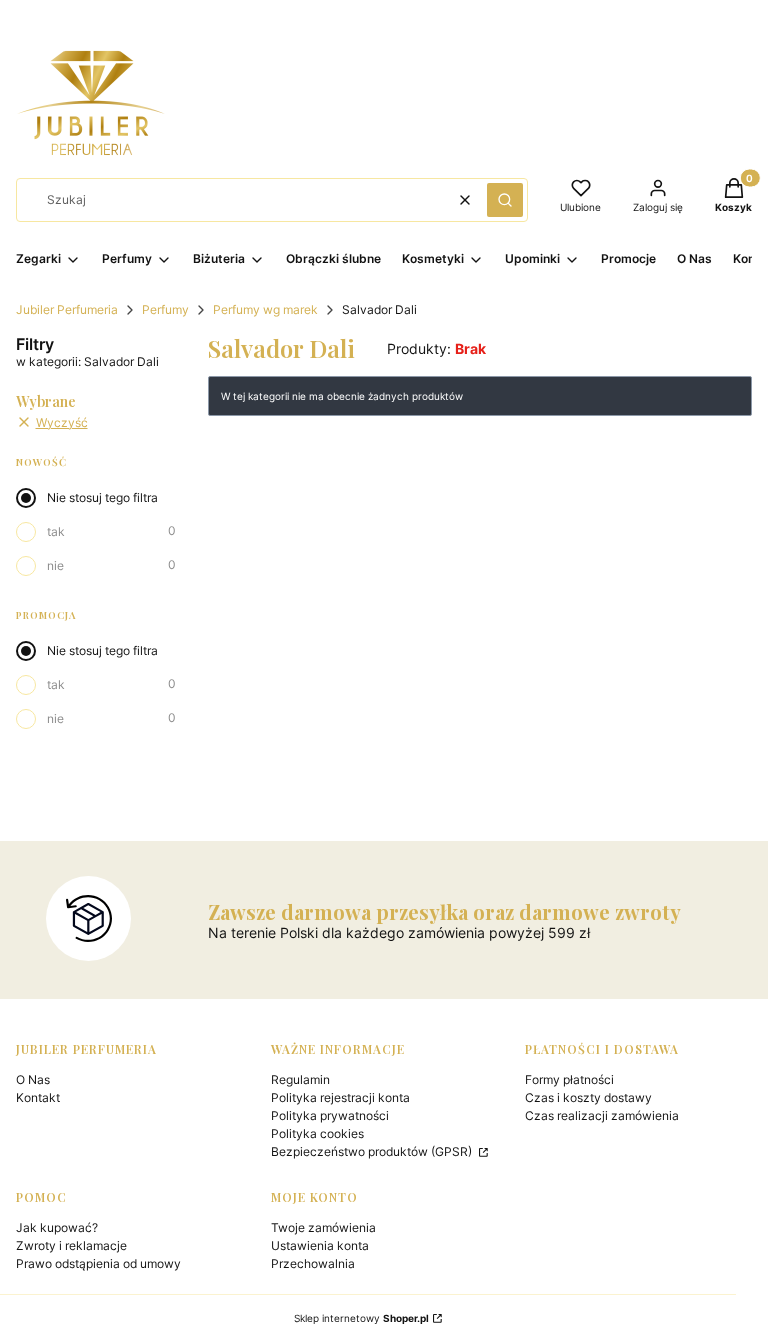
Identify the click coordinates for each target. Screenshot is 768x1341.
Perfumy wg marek (265, 309)
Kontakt (38, 1097)
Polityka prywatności (330, 1115)
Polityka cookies (317, 1133)
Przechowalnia (313, 1263)
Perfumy (165, 309)
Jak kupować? (57, 1227)
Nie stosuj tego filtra (102, 497)
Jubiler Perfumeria (67, 309)
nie (55, 565)
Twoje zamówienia (323, 1227)
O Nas (33, 1079)
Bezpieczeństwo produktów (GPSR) (373, 1151)
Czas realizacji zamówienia (602, 1115)
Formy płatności (569, 1079)
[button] (505, 200)
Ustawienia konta (320, 1245)
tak (56, 531)
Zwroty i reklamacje (71, 1245)
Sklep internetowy (361, 1318)
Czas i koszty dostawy (588, 1097)
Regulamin (300, 1079)
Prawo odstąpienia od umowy (98, 1263)
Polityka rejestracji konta (340, 1097)
